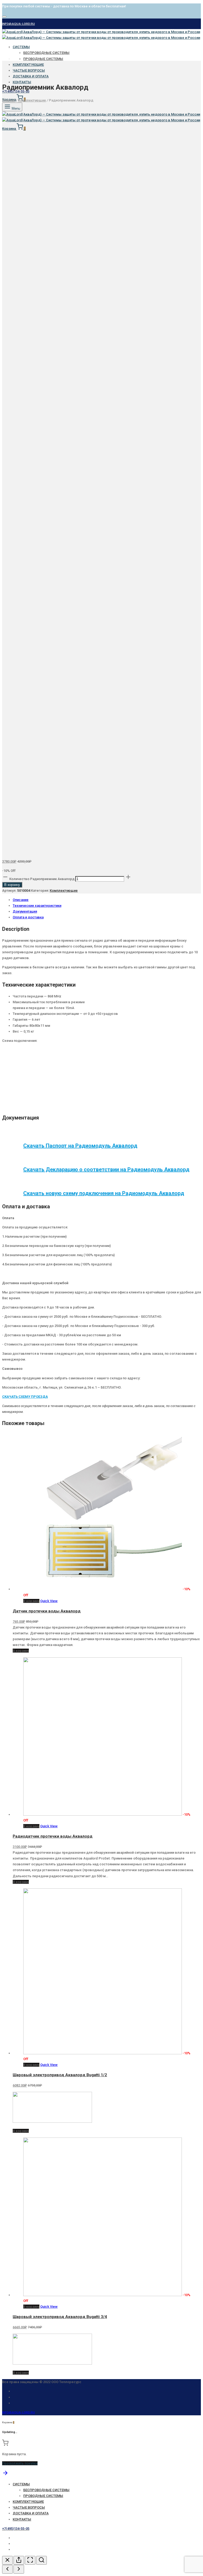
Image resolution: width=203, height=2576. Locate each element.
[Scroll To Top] (5, 2475)
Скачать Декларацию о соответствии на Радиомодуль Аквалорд (106, 1169)
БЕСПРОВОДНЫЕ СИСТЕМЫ (46, 53)
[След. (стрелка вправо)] (19, 2569)
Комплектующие (32, 100)
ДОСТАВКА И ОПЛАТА (31, 76)
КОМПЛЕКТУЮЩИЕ (28, 65)
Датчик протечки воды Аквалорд (47, 1611)
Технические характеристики (37, 906)
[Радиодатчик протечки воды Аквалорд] (103, 1814)
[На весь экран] (30, 2560)
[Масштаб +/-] (41, 2560)
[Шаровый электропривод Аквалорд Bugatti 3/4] (103, 2295)
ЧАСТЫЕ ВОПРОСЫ (29, 70)
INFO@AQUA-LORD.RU (19, 24)
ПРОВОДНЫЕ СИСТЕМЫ (43, 59)
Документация (25, 911)
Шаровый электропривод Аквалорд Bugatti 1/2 (60, 2075)
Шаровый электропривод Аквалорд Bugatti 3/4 (60, 2317)
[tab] (107, 900)
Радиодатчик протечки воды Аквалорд (53, 1836)
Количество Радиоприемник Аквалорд (42, 879)
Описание (21, 900)
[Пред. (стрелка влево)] (7, 2569)
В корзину (12, 885)
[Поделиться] (19, 2560)
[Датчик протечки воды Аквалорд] (103, 1589)
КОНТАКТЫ (22, 2519)
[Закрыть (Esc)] (7, 2560)
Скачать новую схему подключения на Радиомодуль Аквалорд (104, 1193)
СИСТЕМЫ (21, 47)
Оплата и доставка (28, 917)
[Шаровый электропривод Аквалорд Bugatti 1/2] (103, 2053)
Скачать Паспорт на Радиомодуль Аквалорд (80, 1146)
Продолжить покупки (20, 2463)
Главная (9, 100)
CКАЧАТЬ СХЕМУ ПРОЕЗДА (25, 1397)
